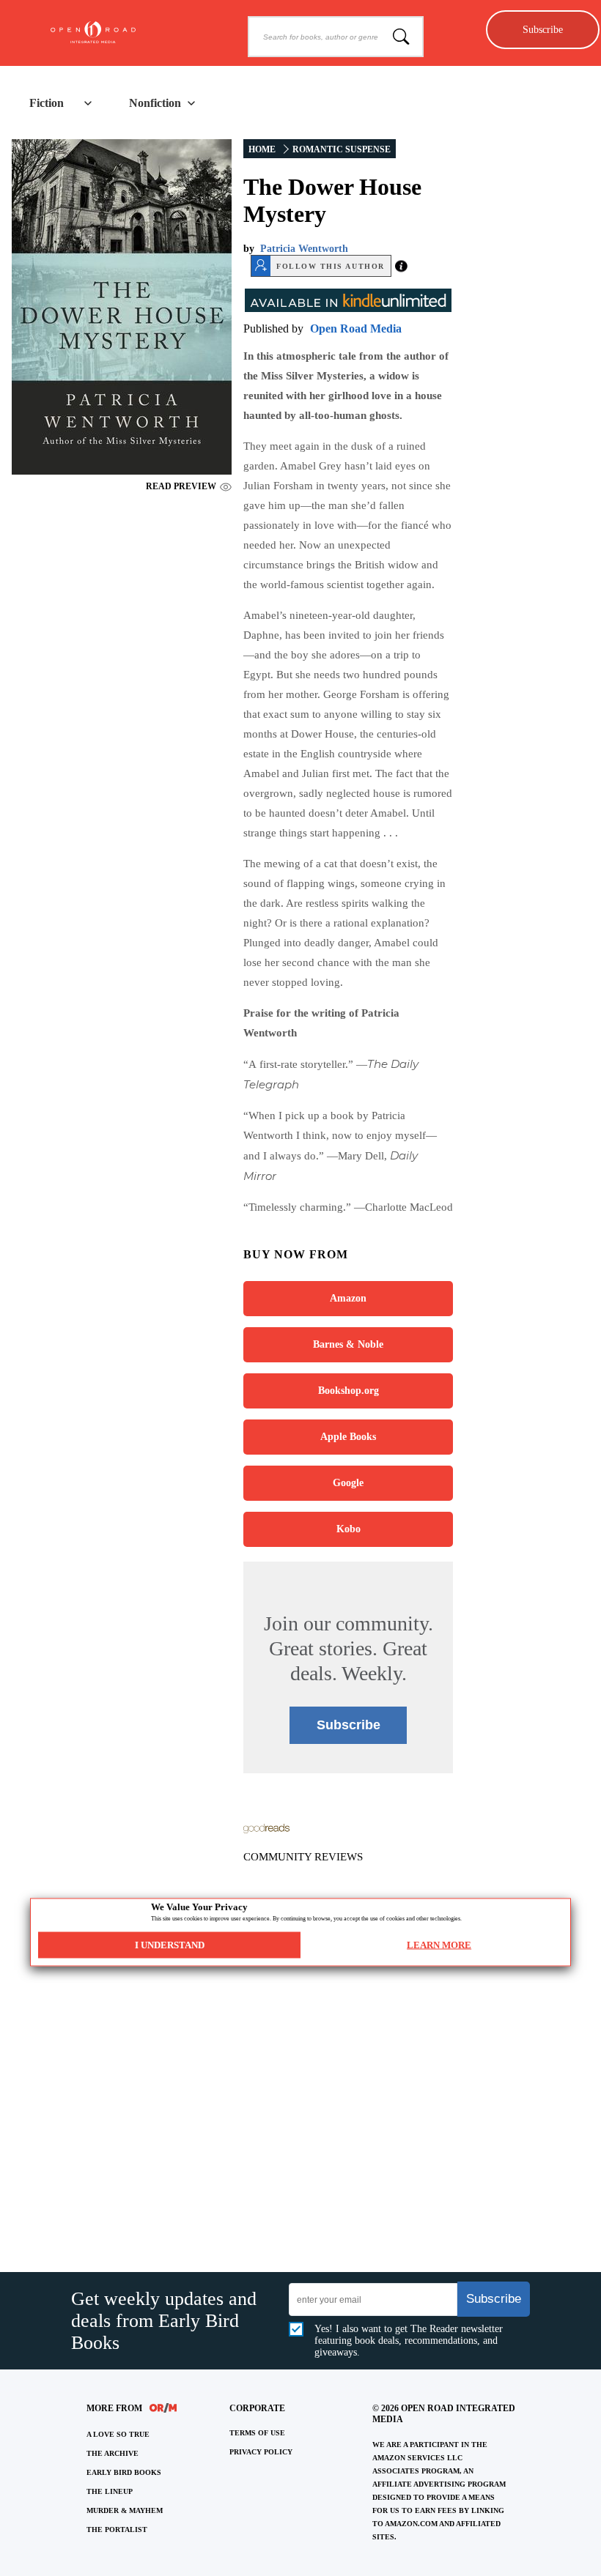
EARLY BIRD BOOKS (124, 2472)
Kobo (349, 1529)
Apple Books (348, 1437)
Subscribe (543, 29)
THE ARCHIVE (113, 2453)
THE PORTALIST (117, 2529)
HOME (262, 149)
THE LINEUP (110, 2491)
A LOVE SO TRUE (118, 2434)
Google (348, 1483)
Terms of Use (257, 2433)
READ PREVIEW (181, 486)
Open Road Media (356, 329)
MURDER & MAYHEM (125, 2510)
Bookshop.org (349, 1391)
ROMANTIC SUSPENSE (342, 149)
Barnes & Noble (348, 1344)
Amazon (348, 1298)
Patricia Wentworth (304, 249)
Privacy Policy (261, 2452)
